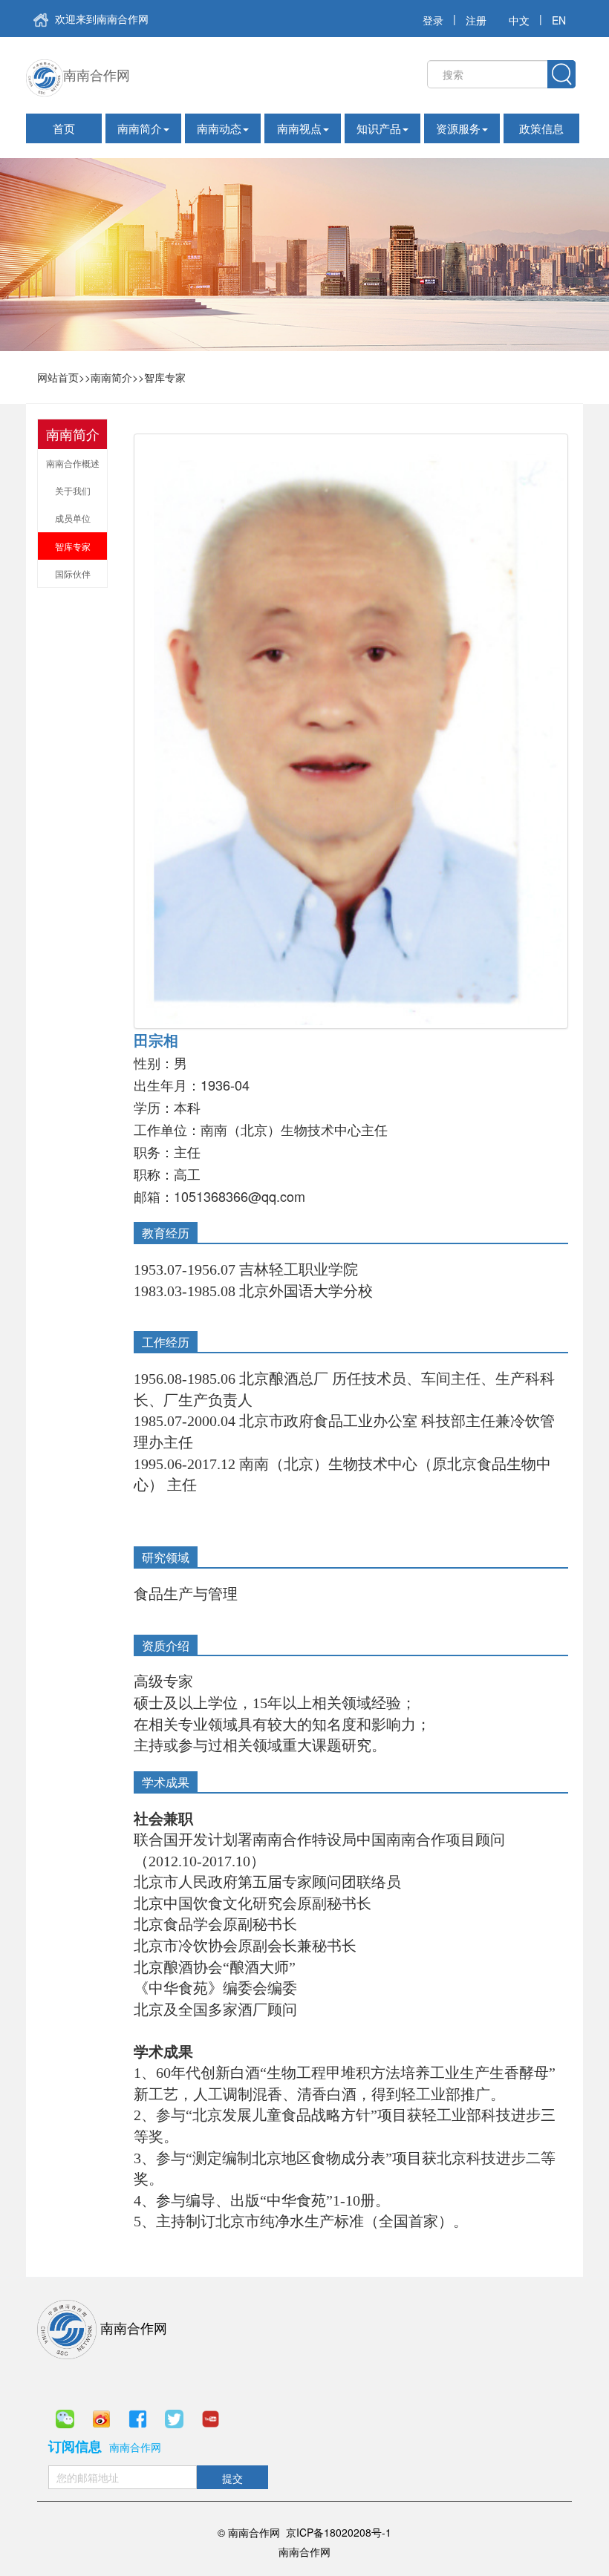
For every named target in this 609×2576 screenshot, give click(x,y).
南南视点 (299, 128)
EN (559, 20)
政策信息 (541, 128)
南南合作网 (97, 74)
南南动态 (219, 128)
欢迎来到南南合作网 (100, 19)
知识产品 (379, 128)
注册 (476, 20)
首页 (64, 128)
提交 (232, 2478)
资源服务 (458, 128)
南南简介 (140, 128)
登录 (433, 20)
